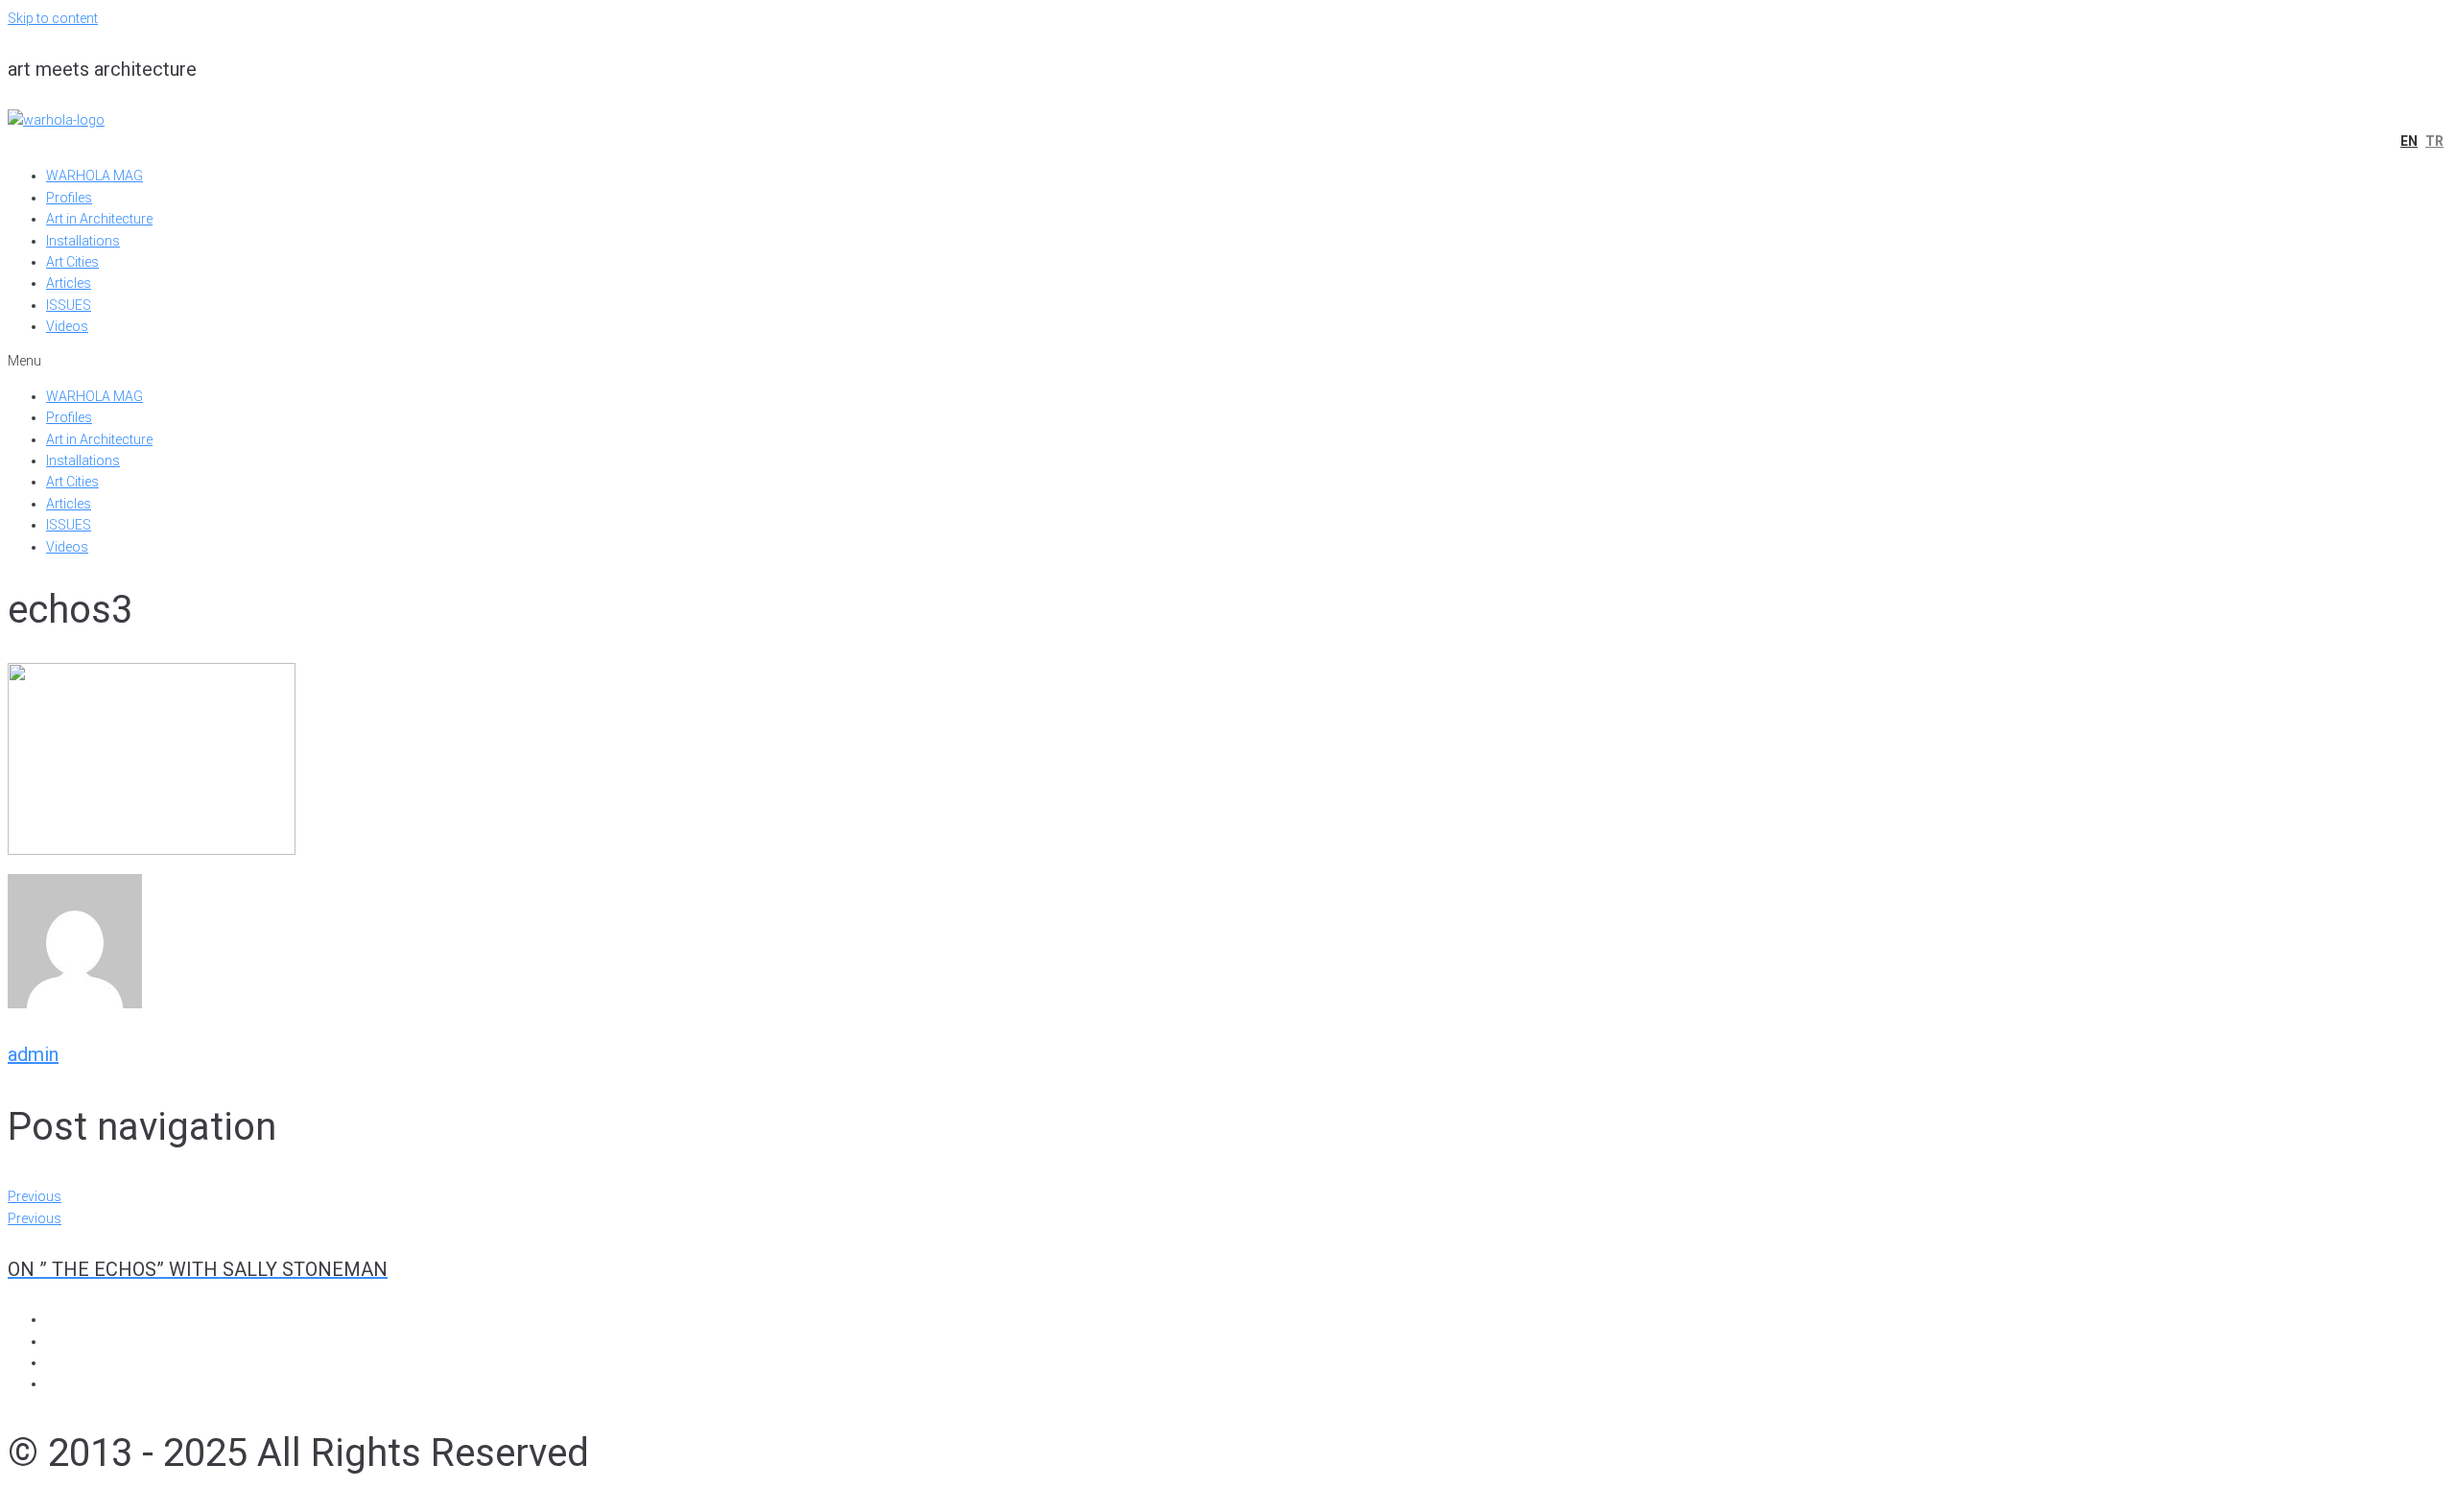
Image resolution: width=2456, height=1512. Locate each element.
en (2409, 141)
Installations (83, 241)
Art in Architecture (99, 219)
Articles (69, 283)
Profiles (69, 198)
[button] (1228, 361)
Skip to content (53, 18)
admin (33, 1054)
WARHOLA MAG (94, 176)
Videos (67, 326)
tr (2434, 141)
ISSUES (69, 305)
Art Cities (72, 262)
